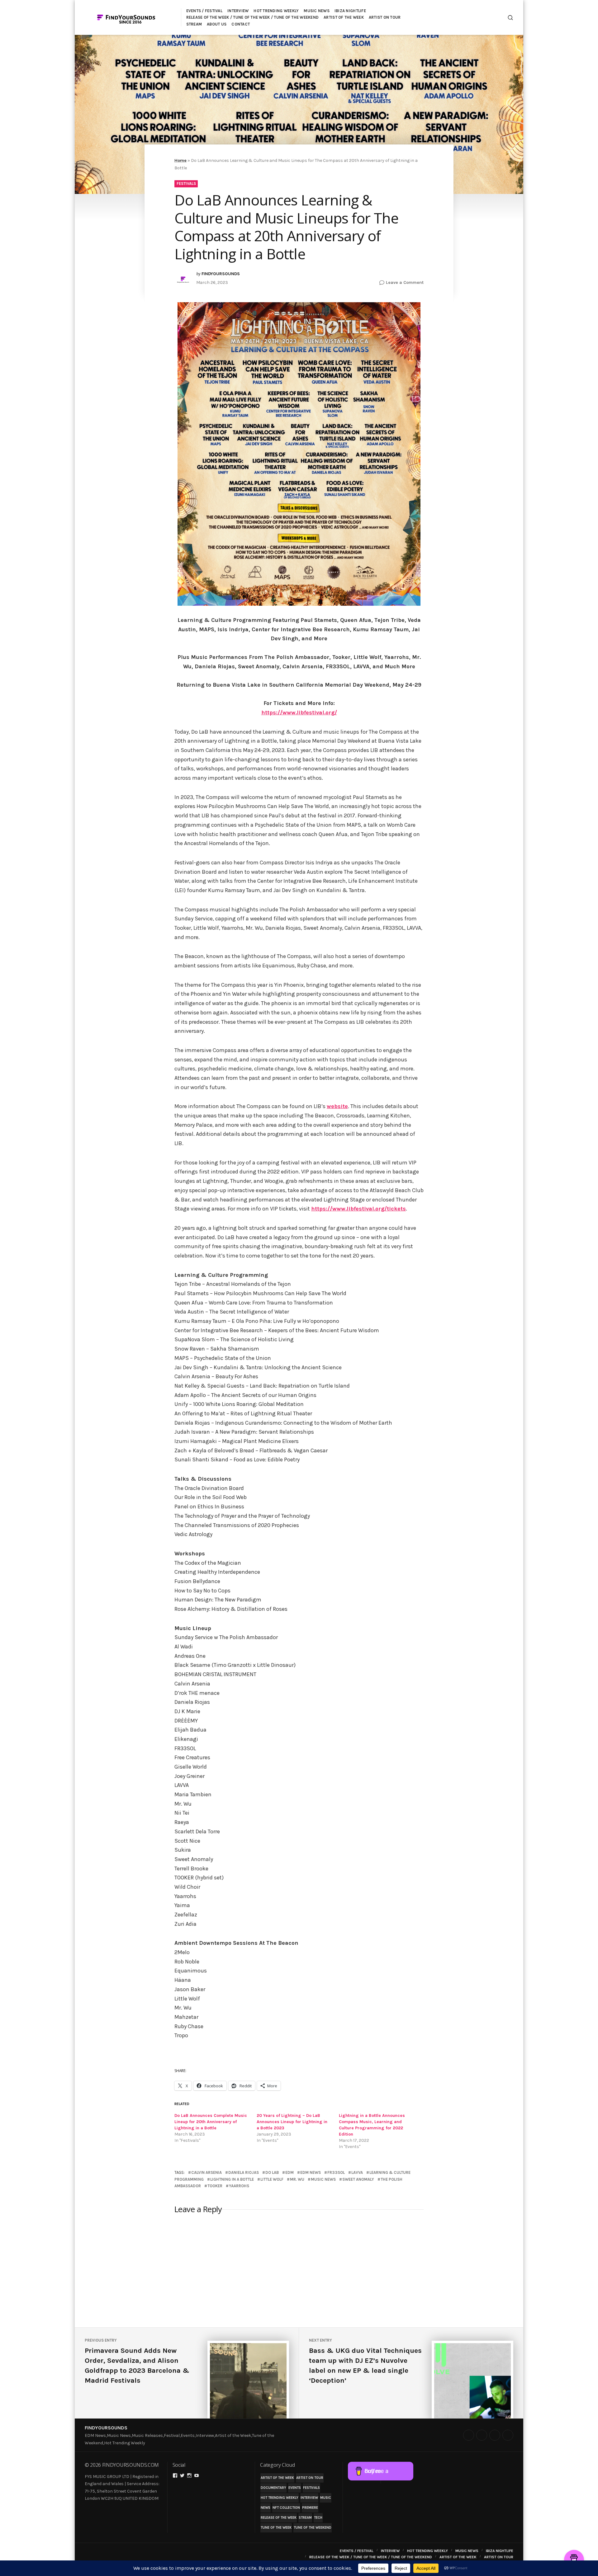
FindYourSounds (106, 2428)
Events (295, 2488)
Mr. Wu (297, 2179)
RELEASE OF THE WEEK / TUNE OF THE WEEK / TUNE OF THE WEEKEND (253, 17)
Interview (309, 2498)
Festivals (186, 183)
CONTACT (241, 24)
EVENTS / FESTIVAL (204, 11)
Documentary (273, 2488)
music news (323, 2179)
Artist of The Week (277, 2478)
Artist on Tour (310, 2478)
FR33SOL (336, 2172)
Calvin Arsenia (206, 2172)
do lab (272, 2172)
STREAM (194, 24)
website (337, 1106)
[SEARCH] (510, 18)
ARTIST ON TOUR (385, 17)
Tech (318, 2518)
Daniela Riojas (244, 2172)
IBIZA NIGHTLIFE (350, 11)
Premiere (310, 2508)
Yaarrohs (239, 2186)
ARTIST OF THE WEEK (344, 17)
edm (290, 2172)
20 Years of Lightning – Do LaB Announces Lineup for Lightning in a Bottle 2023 (292, 2122)
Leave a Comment (405, 283)
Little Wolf (272, 2179)
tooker (215, 2186)
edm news (311, 2172)
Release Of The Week (279, 2518)
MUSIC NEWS (317, 11)
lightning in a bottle (232, 2179)
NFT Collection (286, 2508)
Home (180, 160)
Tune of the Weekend (313, 2528)
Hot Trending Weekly (280, 2498)
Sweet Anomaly (358, 2179)
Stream (305, 2518)
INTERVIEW (238, 11)
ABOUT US (217, 24)
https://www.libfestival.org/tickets (358, 1209)
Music (326, 2498)
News (266, 2508)
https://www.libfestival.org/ (299, 712)
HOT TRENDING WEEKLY (276, 11)
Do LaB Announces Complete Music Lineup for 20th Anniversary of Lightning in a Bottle (211, 2122)
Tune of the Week (276, 2528)
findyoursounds (221, 274)
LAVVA (357, 2172)
